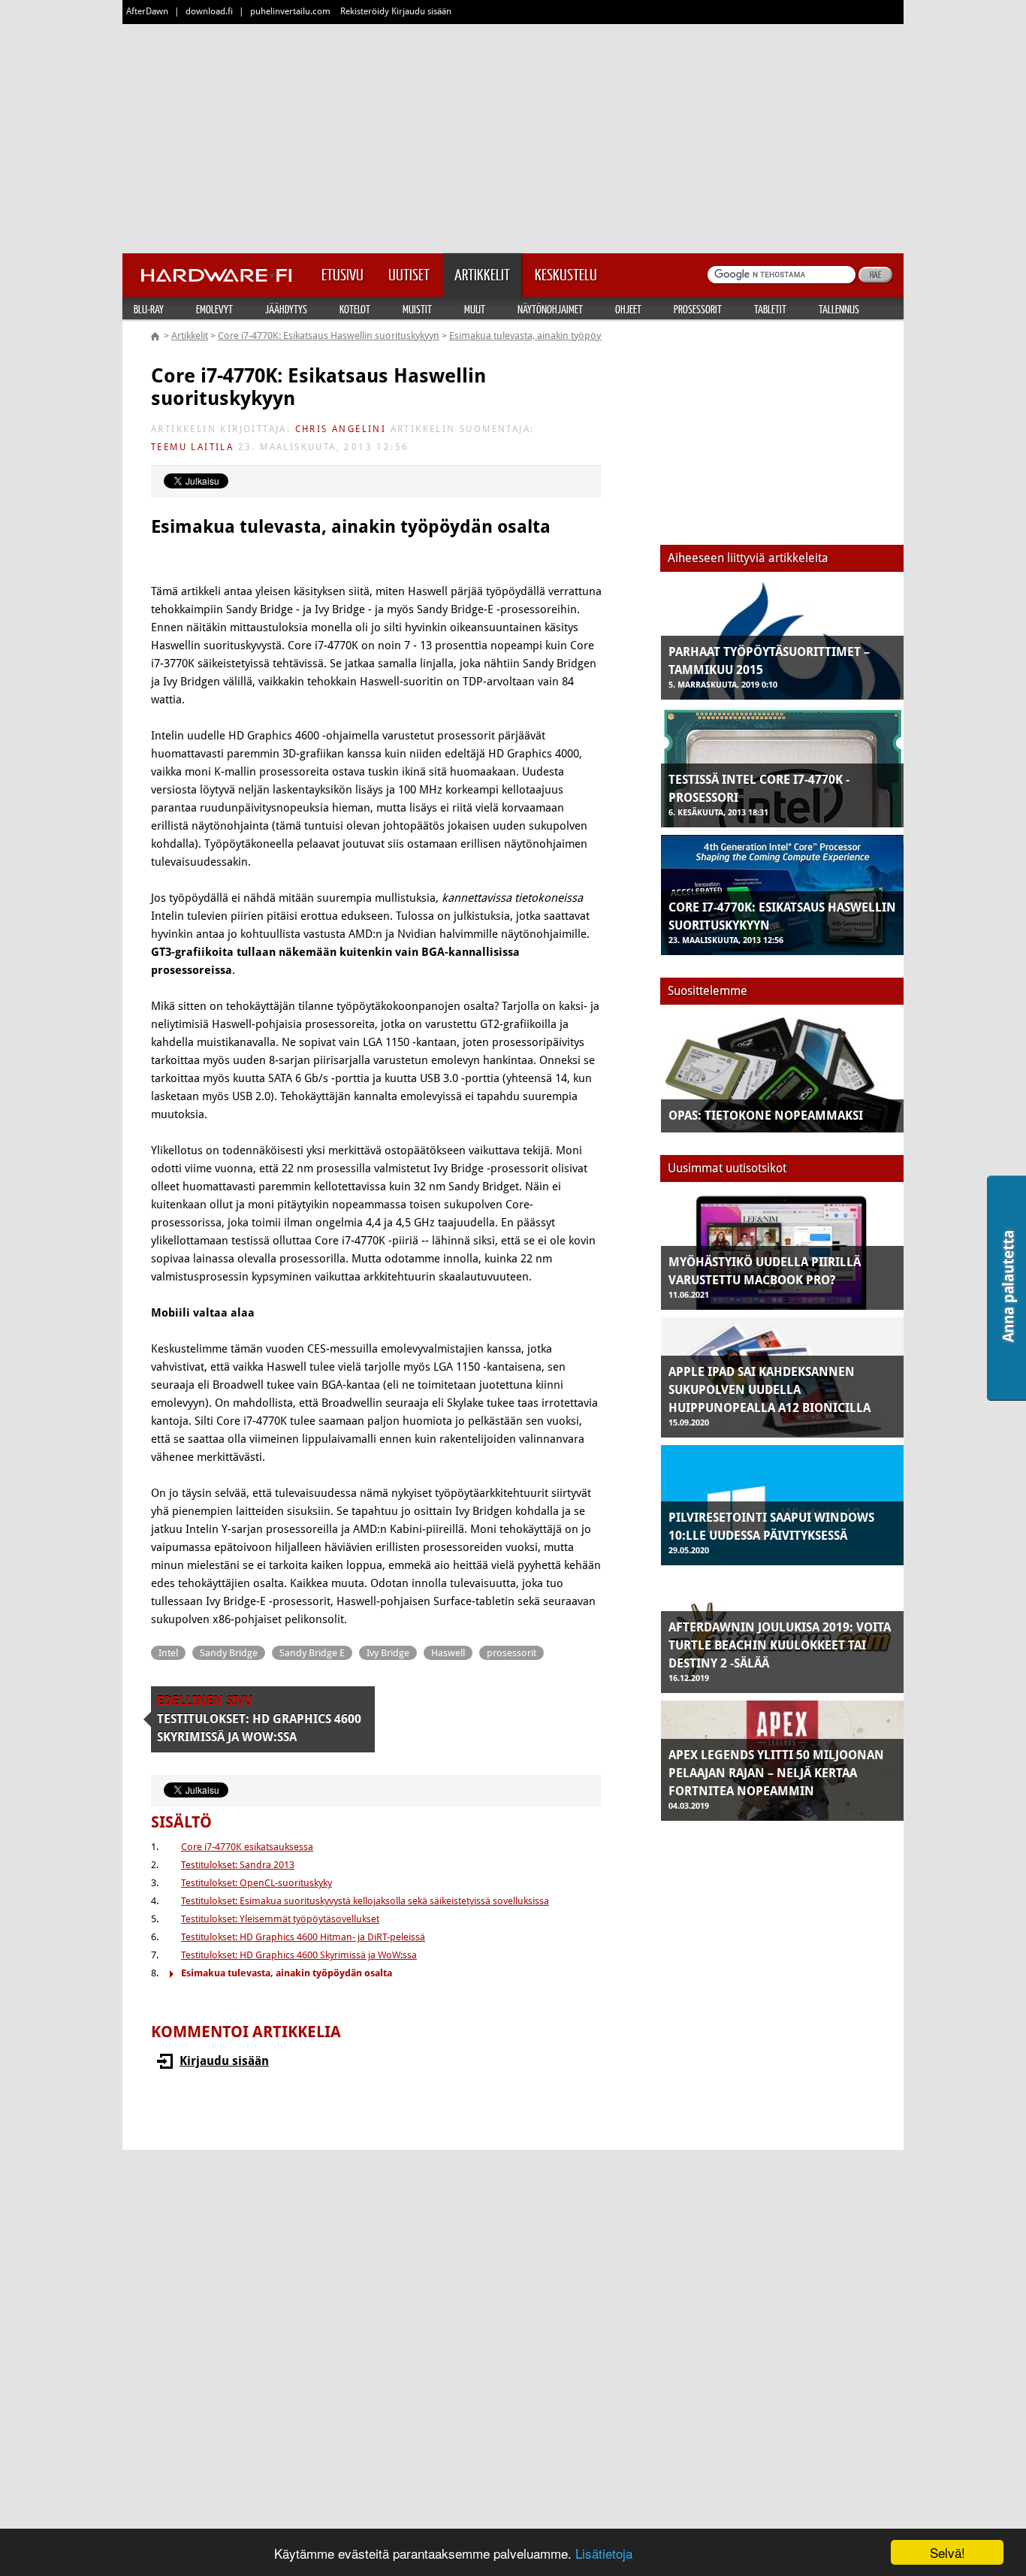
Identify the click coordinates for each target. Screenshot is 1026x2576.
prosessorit (511, 1653)
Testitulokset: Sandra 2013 (238, 1865)
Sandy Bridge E (312, 1653)
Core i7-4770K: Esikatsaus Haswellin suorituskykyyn (329, 336)
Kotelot (355, 309)
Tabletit (770, 309)
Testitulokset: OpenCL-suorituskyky (256, 1883)
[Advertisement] (513, 135)
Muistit (417, 309)
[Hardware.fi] (216, 271)
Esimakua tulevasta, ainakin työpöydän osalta (548, 336)
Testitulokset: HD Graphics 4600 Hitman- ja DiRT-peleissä (303, 1937)
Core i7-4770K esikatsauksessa (247, 1847)
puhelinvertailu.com (290, 11)
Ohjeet (628, 309)
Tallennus (839, 309)
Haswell (448, 1653)
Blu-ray (149, 309)
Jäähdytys (286, 309)
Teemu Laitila (192, 447)
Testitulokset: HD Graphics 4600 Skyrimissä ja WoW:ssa (299, 1955)
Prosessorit (698, 309)
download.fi (209, 11)
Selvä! (948, 2552)
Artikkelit (190, 336)
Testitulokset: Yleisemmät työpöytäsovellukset (280, 1919)
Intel (168, 1653)
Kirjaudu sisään (224, 2061)
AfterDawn (147, 11)
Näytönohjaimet (550, 309)
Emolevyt (214, 309)
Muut (475, 309)
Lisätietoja (604, 2553)
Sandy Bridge (229, 1653)
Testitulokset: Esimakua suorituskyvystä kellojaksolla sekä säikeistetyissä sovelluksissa (365, 1901)
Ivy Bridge (388, 1653)
